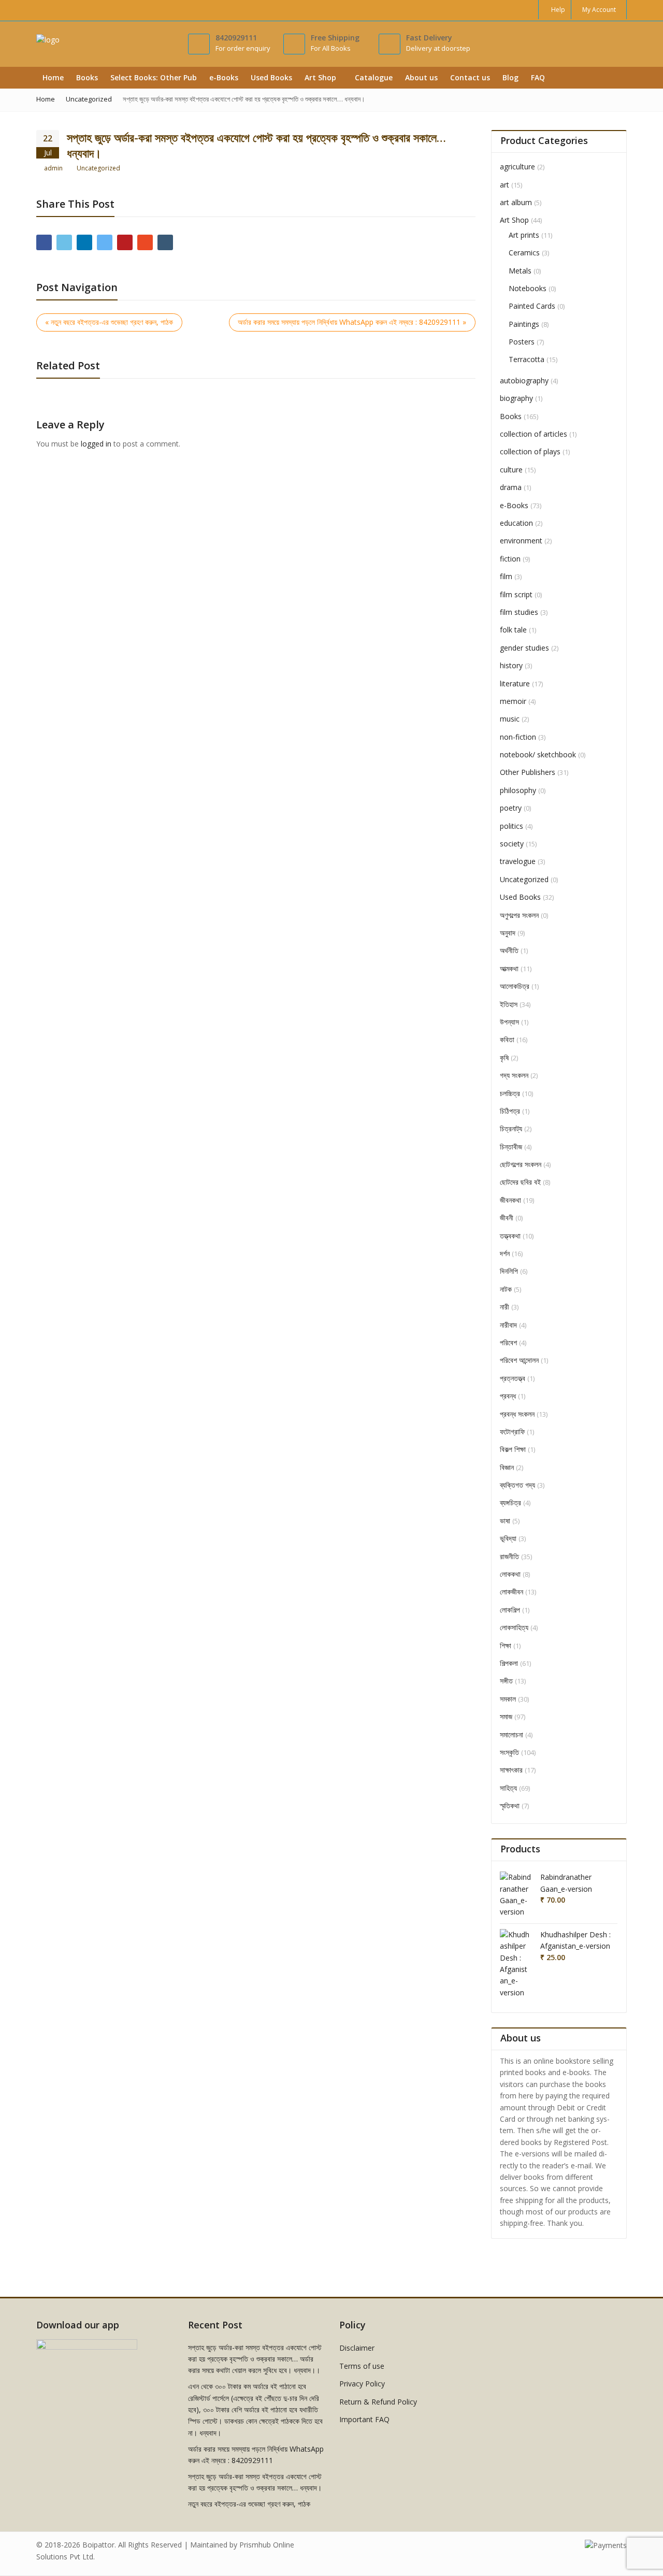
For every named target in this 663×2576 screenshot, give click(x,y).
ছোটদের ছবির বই (520, 1182)
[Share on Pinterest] (125, 242)
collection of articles (534, 434)
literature (515, 683)
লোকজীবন (511, 1592)
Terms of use (362, 2366)
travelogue (518, 861)
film (506, 576)
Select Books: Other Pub (154, 77)
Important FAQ (364, 2419)
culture (511, 470)
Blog (510, 77)
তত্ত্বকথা (510, 1236)
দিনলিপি (509, 1271)
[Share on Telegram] (105, 242)
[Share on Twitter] (64, 242)
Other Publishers (528, 772)
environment (521, 541)
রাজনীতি (509, 1556)
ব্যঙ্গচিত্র (510, 1502)
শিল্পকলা (509, 1663)
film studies (519, 612)
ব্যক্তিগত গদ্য (517, 1485)
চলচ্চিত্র (510, 1093)
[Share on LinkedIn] (84, 242)
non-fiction (518, 737)
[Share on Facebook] (44, 242)
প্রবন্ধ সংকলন (517, 1414)
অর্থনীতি (509, 950)
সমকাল (508, 1699)
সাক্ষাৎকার (511, 1770)
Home (53, 77)
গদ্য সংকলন (514, 1075)
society (512, 844)
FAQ (539, 77)
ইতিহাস (509, 1004)
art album (516, 202)
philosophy (518, 790)
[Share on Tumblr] (165, 242)
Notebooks (528, 288)
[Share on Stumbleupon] (145, 242)
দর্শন (505, 1253)
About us (421, 77)
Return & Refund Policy (378, 2402)
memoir (513, 701)
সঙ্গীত (506, 1681)
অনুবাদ (508, 933)
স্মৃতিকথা (510, 1805)
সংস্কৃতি (509, 1752)
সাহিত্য (508, 1788)
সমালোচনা (511, 1735)
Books (87, 77)
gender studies (524, 648)
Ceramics (524, 253)
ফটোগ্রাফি (512, 1431)
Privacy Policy (362, 2384)
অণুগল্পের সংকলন (519, 915)
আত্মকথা (509, 968)
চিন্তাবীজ (511, 1147)
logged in (96, 444)
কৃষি (504, 1057)
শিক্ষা (506, 1645)
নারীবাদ (508, 1325)
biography (516, 398)
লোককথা (510, 1574)
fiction (510, 559)
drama (511, 487)
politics (511, 826)
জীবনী (507, 1218)
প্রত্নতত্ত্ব (513, 1378)
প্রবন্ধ (508, 1396)
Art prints (524, 235)
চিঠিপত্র (510, 1111)
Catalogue (374, 77)
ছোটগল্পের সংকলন (521, 1164)
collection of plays (530, 451)
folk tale (513, 630)
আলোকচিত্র (515, 986)
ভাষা (505, 1521)
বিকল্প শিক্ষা (513, 1449)
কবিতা (507, 1039)
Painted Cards (532, 306)
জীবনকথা (510, 1200)
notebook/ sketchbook (538, 754)
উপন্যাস (509, 1022)
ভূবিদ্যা (508, 1538)
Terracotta (527, 359)
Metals (520, 271)
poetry (511, 808)
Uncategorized (98, 168)
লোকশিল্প (510, 1610)
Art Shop (321, 77)
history (511, 665)
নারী (505, 1307)
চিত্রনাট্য (511, 1128)
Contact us (470, 77)
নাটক (506, 1289)
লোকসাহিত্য (514, 1627)
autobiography (524, 380)
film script (516, 594)
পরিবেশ (508, 1342)
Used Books (271, 77)
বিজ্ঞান (507, 1467)
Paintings (524, 324)
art (505, 185)
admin (53, 168)
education (516, 523)
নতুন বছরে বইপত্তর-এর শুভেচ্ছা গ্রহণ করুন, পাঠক (249, 2504)
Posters (522, 342)
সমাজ (506, 1716)
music (510, 719)
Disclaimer (357, 2348)
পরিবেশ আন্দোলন (519, 1360)
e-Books (224, 77)
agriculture (517, 167)
